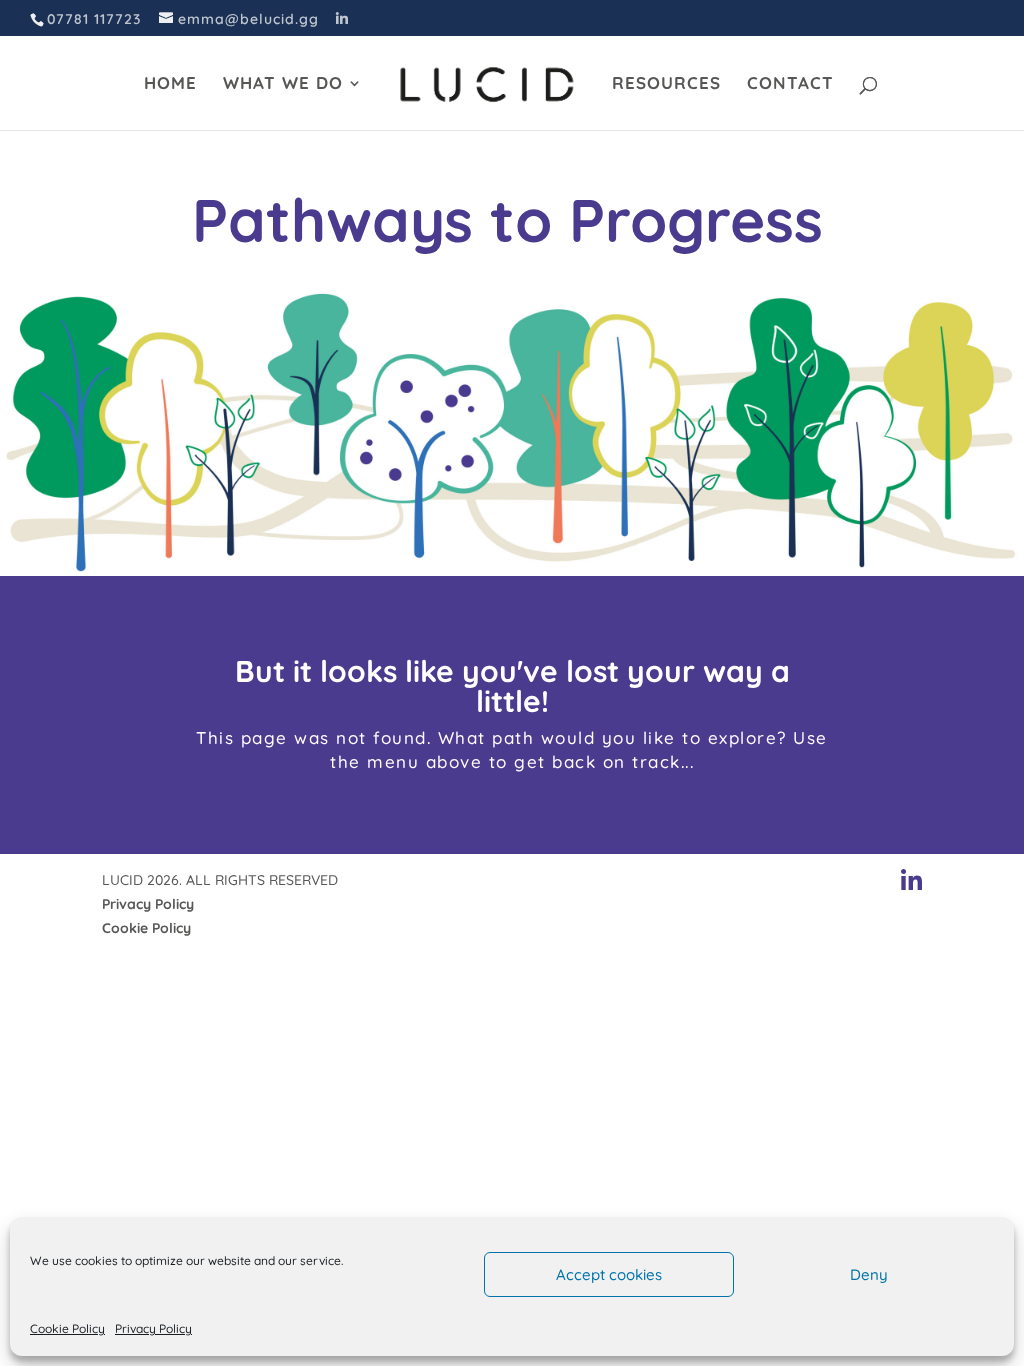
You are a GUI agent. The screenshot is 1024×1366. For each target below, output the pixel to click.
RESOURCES (666, 84)
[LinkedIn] (342, 19)
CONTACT (790, 84)
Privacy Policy (153, 1328)
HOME (170, 84)
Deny (869, 1274)
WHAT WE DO (283, 84)
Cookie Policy (67, 1328)
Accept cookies (609, 1274)
